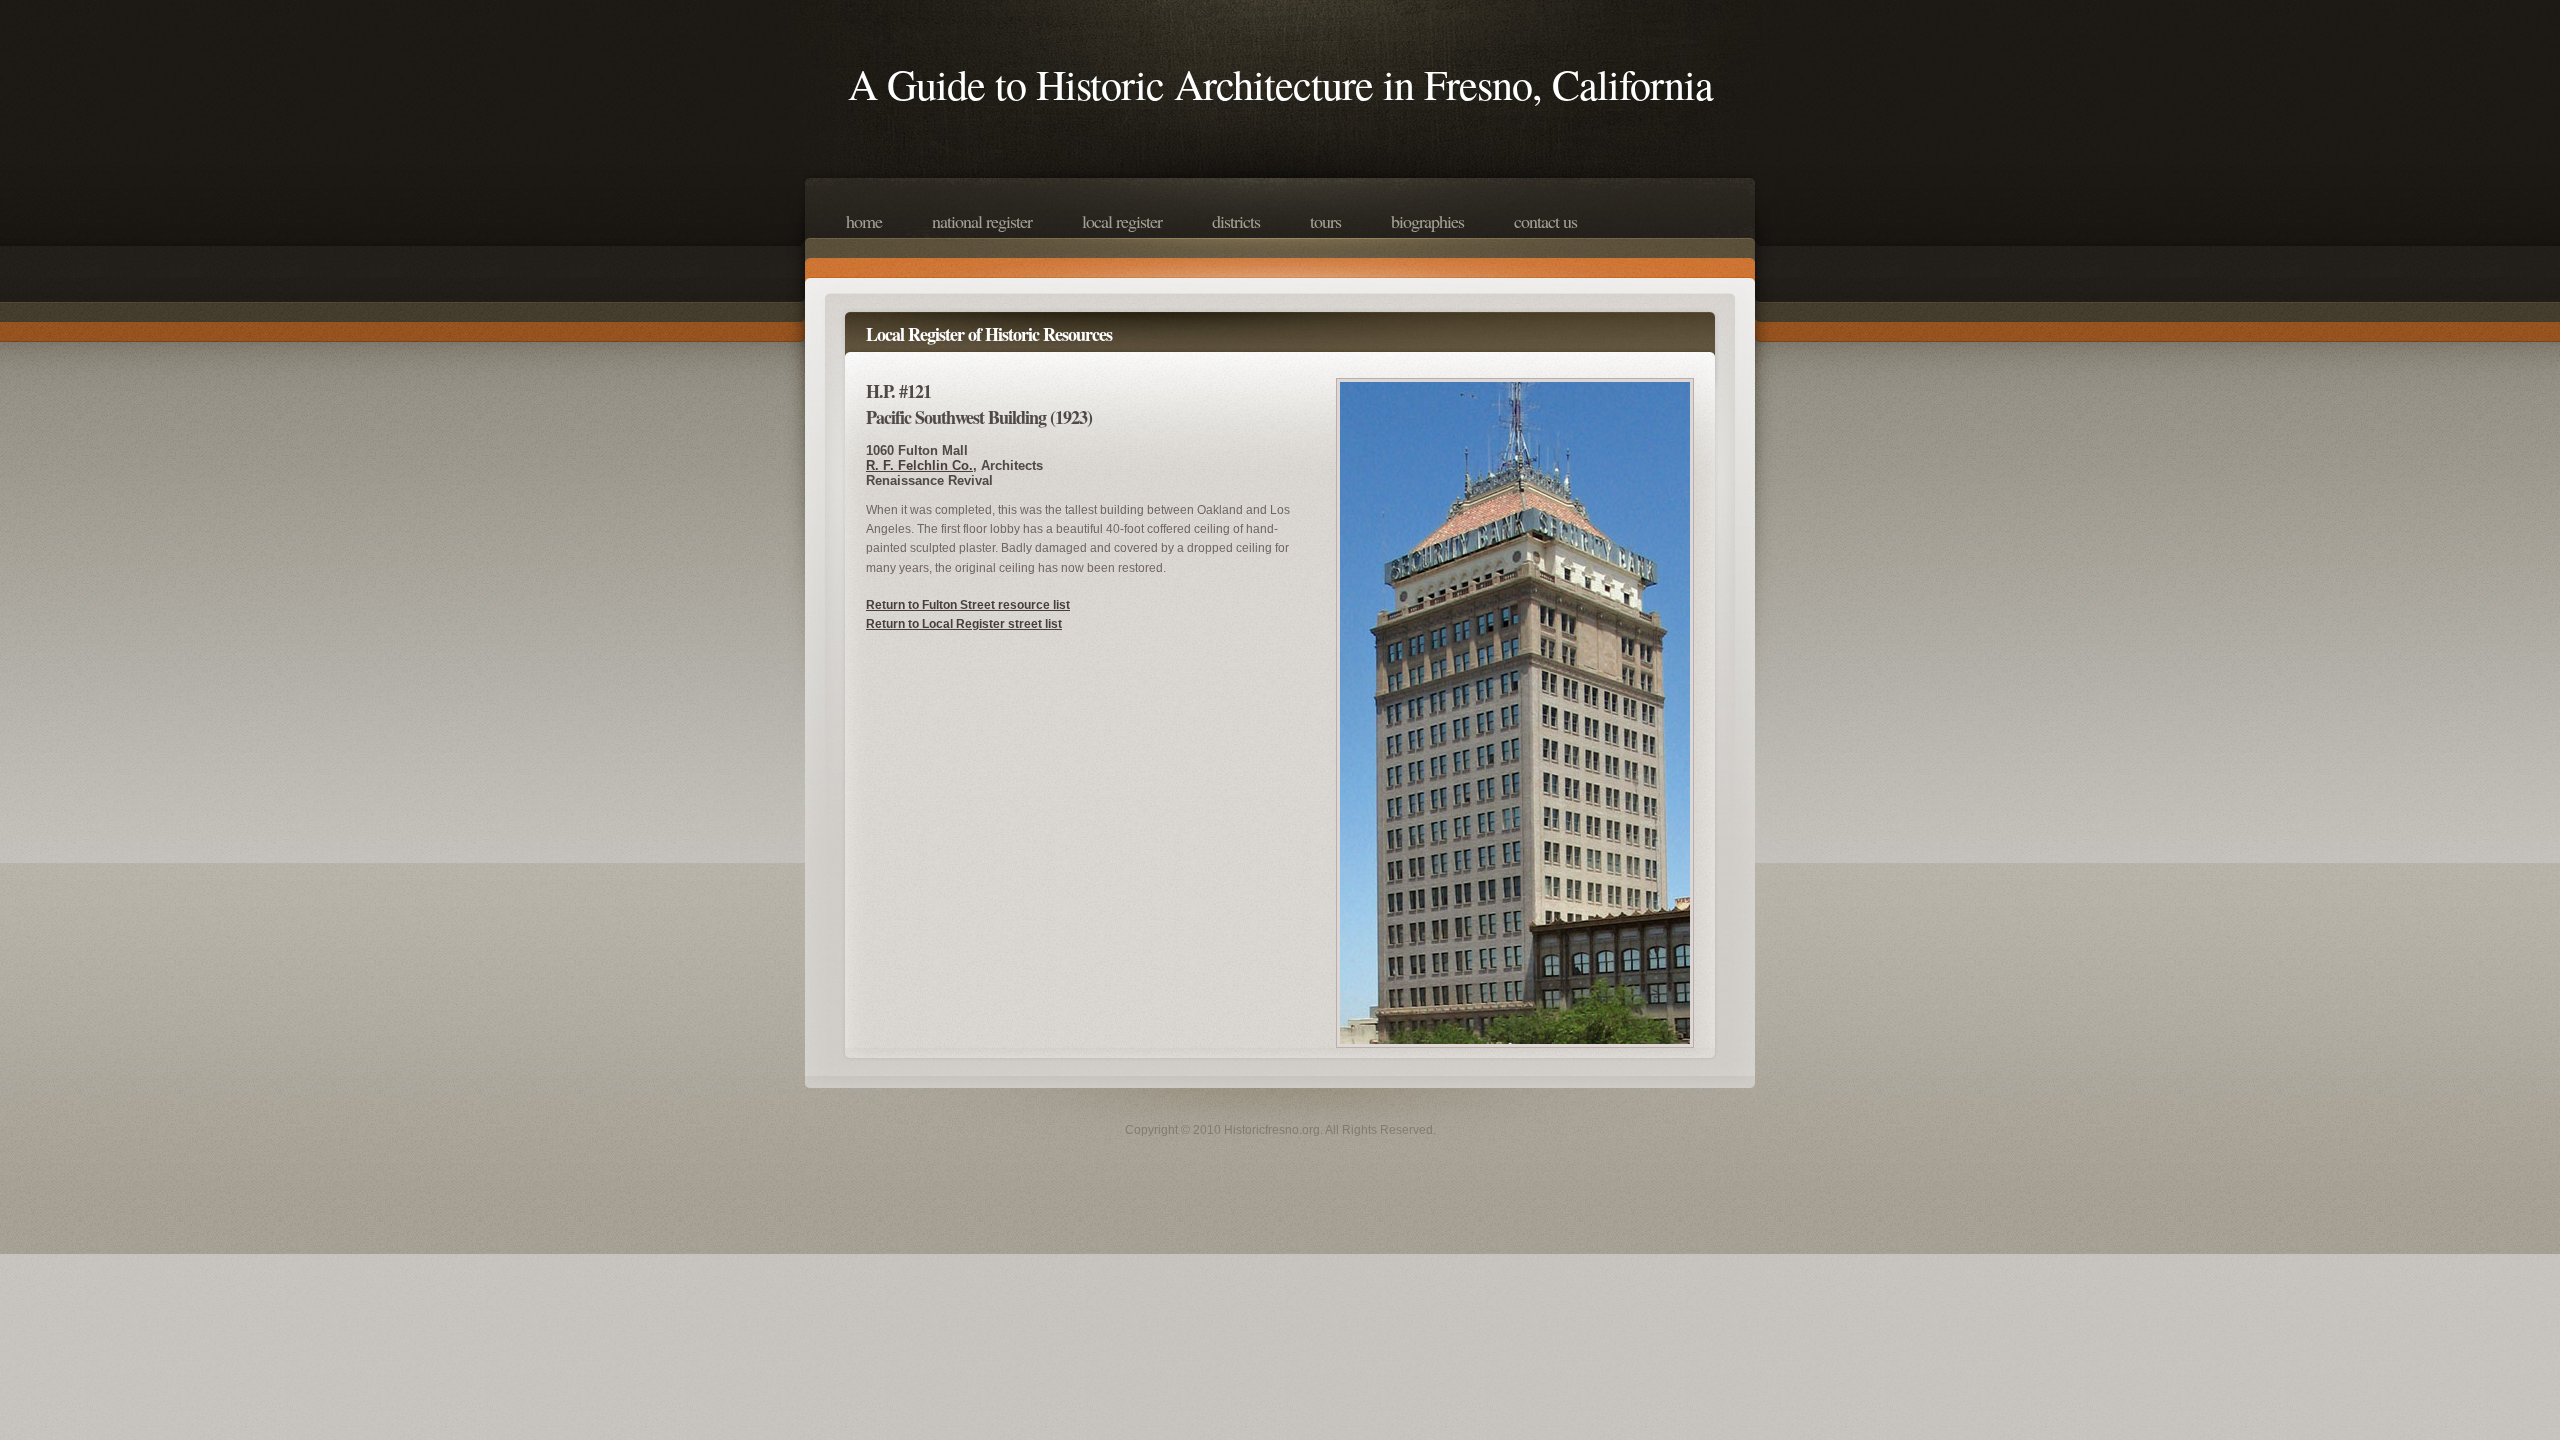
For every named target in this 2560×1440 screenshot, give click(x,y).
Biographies (1427, 221)
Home (864, 221)
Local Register (1122, 221)
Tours (1325, 221)
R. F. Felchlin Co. (919, 465)
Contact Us (1545, 221)
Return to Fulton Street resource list (968, 605)
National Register (982, 221)
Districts (1236, 221)
